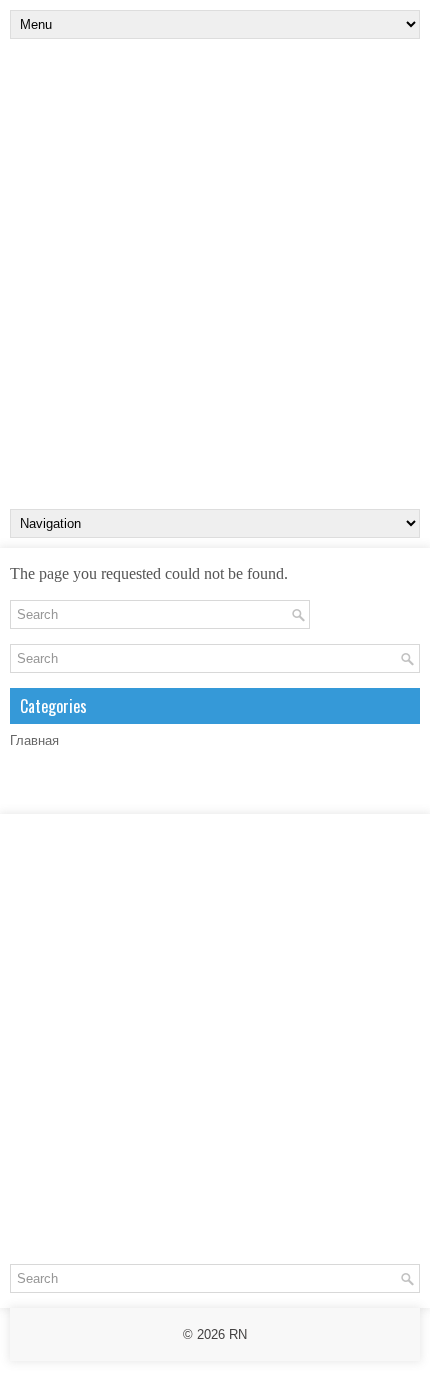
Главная (34, 740)
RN (238, 1334)
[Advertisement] (215, 274)
